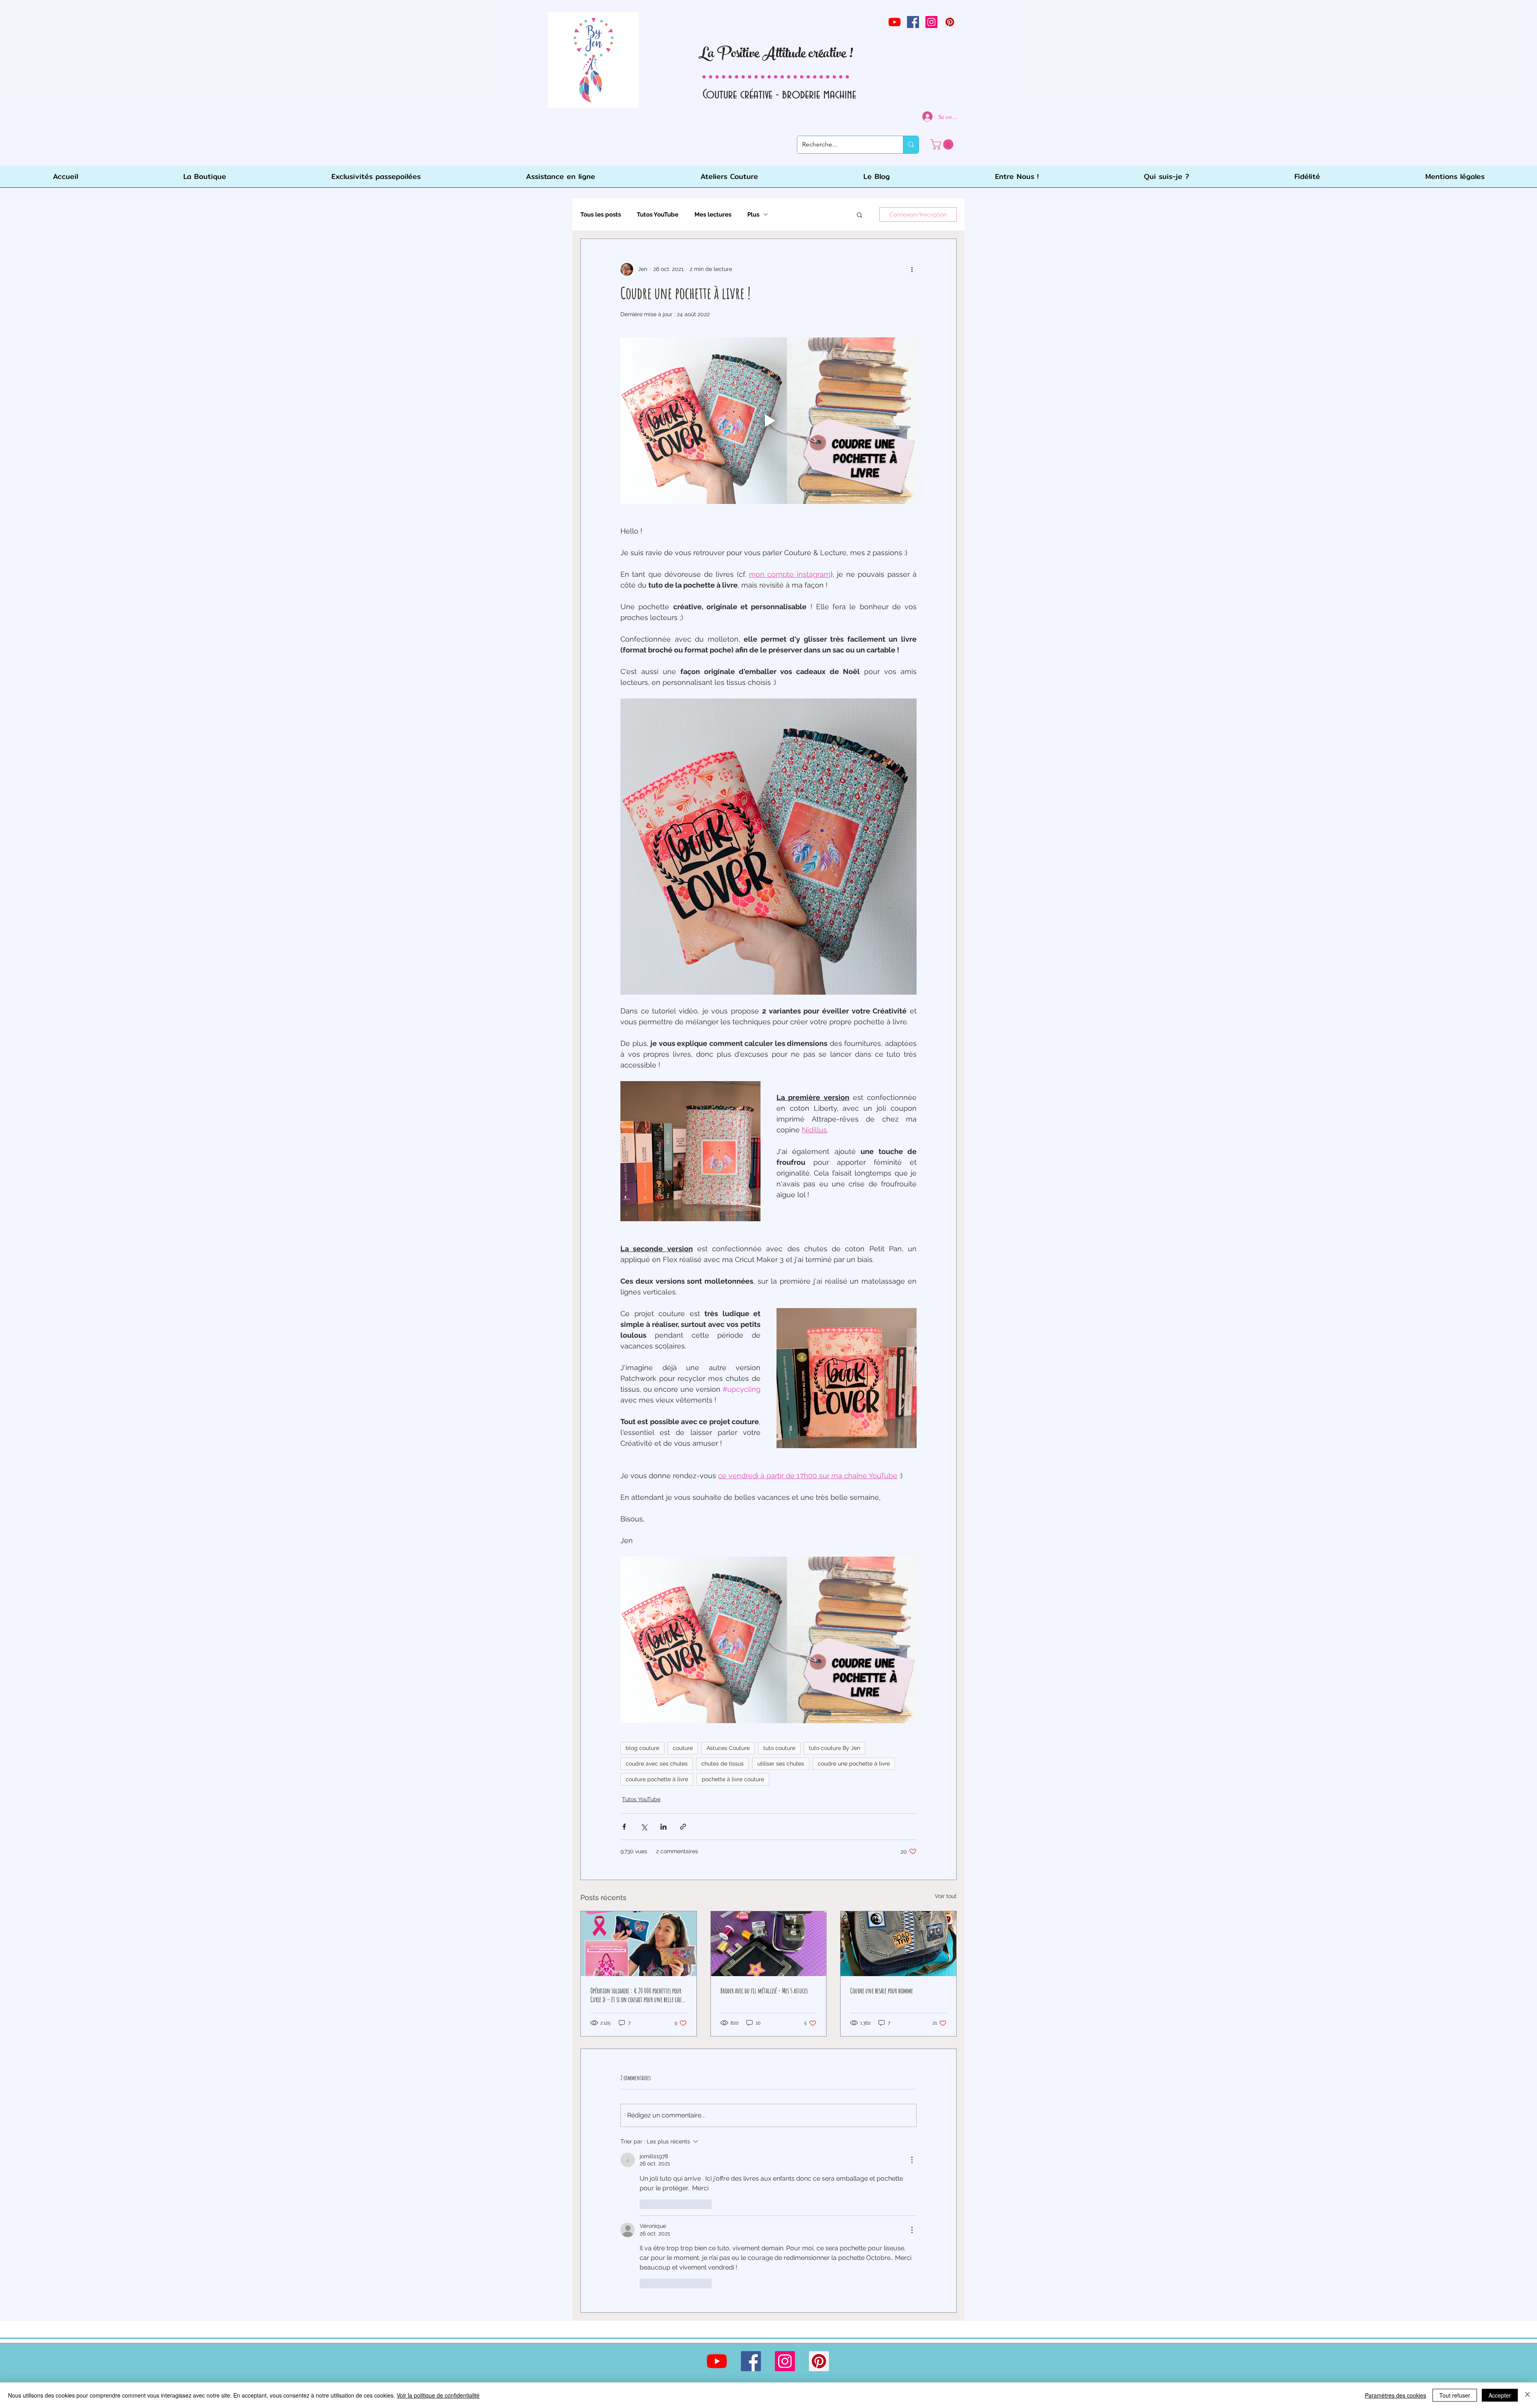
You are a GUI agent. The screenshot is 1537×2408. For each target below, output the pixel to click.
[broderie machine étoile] (769, 1944)
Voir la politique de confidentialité (438, 2395)
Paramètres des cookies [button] (1396, 2395)
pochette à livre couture (733, 1779)
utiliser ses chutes (781, 1764)
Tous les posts (601, 215)
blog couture (642, 1748)
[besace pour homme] (898, 1944)
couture (683, 1748)
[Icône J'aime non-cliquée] (645, 2204)
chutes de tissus (722, 1764)
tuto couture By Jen (835, 1748)
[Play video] (768, 421)
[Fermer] (1527, 2395)
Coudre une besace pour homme (882, 1991)
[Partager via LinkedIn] (663, 1827)
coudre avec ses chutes (657, 1764)
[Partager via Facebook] (624, 1827)
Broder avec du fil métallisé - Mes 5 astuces (764, 1991)
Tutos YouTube (658, 215)
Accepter (1500, 2395)
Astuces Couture (728, 1748)
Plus (753, 215)
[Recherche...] (911, 145)
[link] (943, 144)
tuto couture (779, 1748)
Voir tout (946, 1896)
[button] (860, 215)
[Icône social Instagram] (931, 22)
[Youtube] (895, 22)
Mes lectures (713, 215)
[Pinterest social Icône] (950, 22)
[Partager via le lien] (683, 1827)
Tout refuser (1455, 2395)
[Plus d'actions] (912, 269)
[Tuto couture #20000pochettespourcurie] (639, 1944)
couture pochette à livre (657, 1779)
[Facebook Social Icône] (913, 22)
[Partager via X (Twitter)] (644, 1827)
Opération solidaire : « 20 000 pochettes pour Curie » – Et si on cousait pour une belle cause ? (638, 1995)
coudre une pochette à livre (854, 1764)
